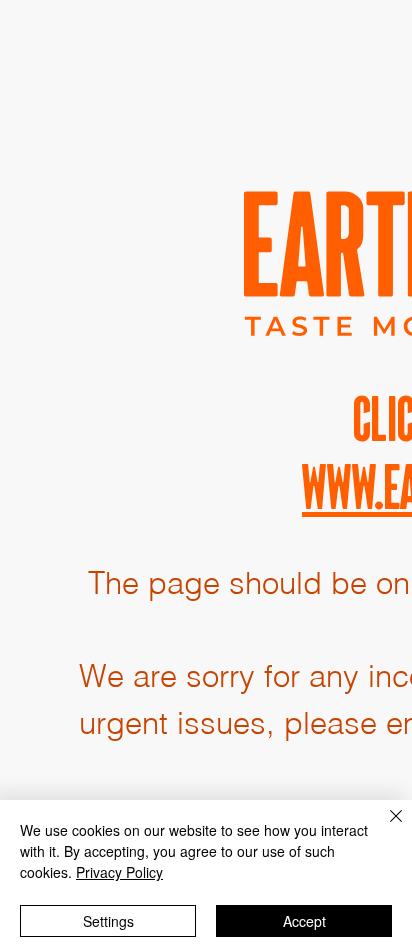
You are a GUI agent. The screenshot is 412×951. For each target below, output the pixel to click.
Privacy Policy (119, 872)
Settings (108, 921)
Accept (304, 921)
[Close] (384, 828)
